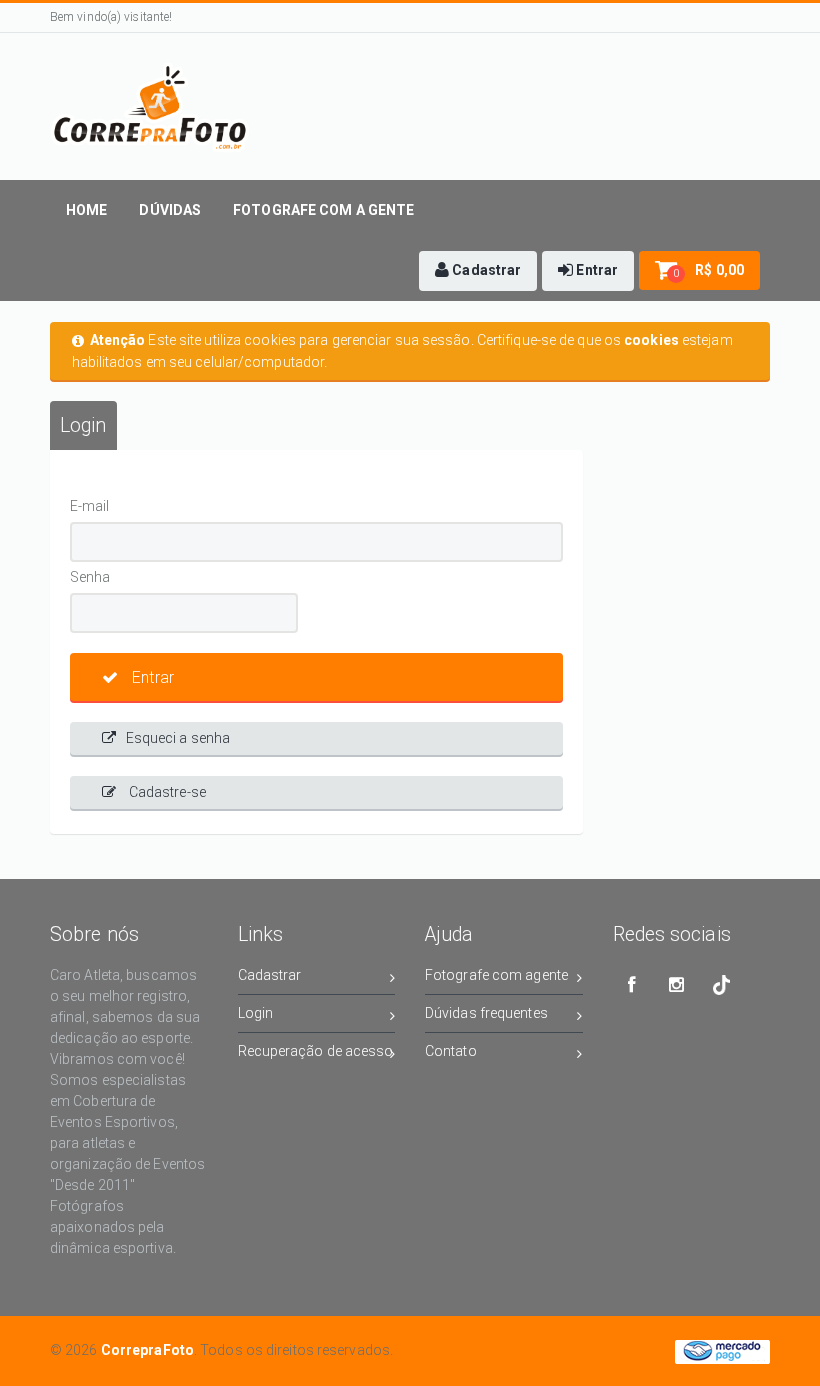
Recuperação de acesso (316, 1051)
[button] (478, 271)
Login (256, 1013)
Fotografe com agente (496, 975)
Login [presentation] (83, 425)
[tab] (83, 425)
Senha (90, 577)
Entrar (151, 677)
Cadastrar (270, 975)
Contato (451, 1051)
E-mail (90, 506)
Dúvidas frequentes (486, 1013)
